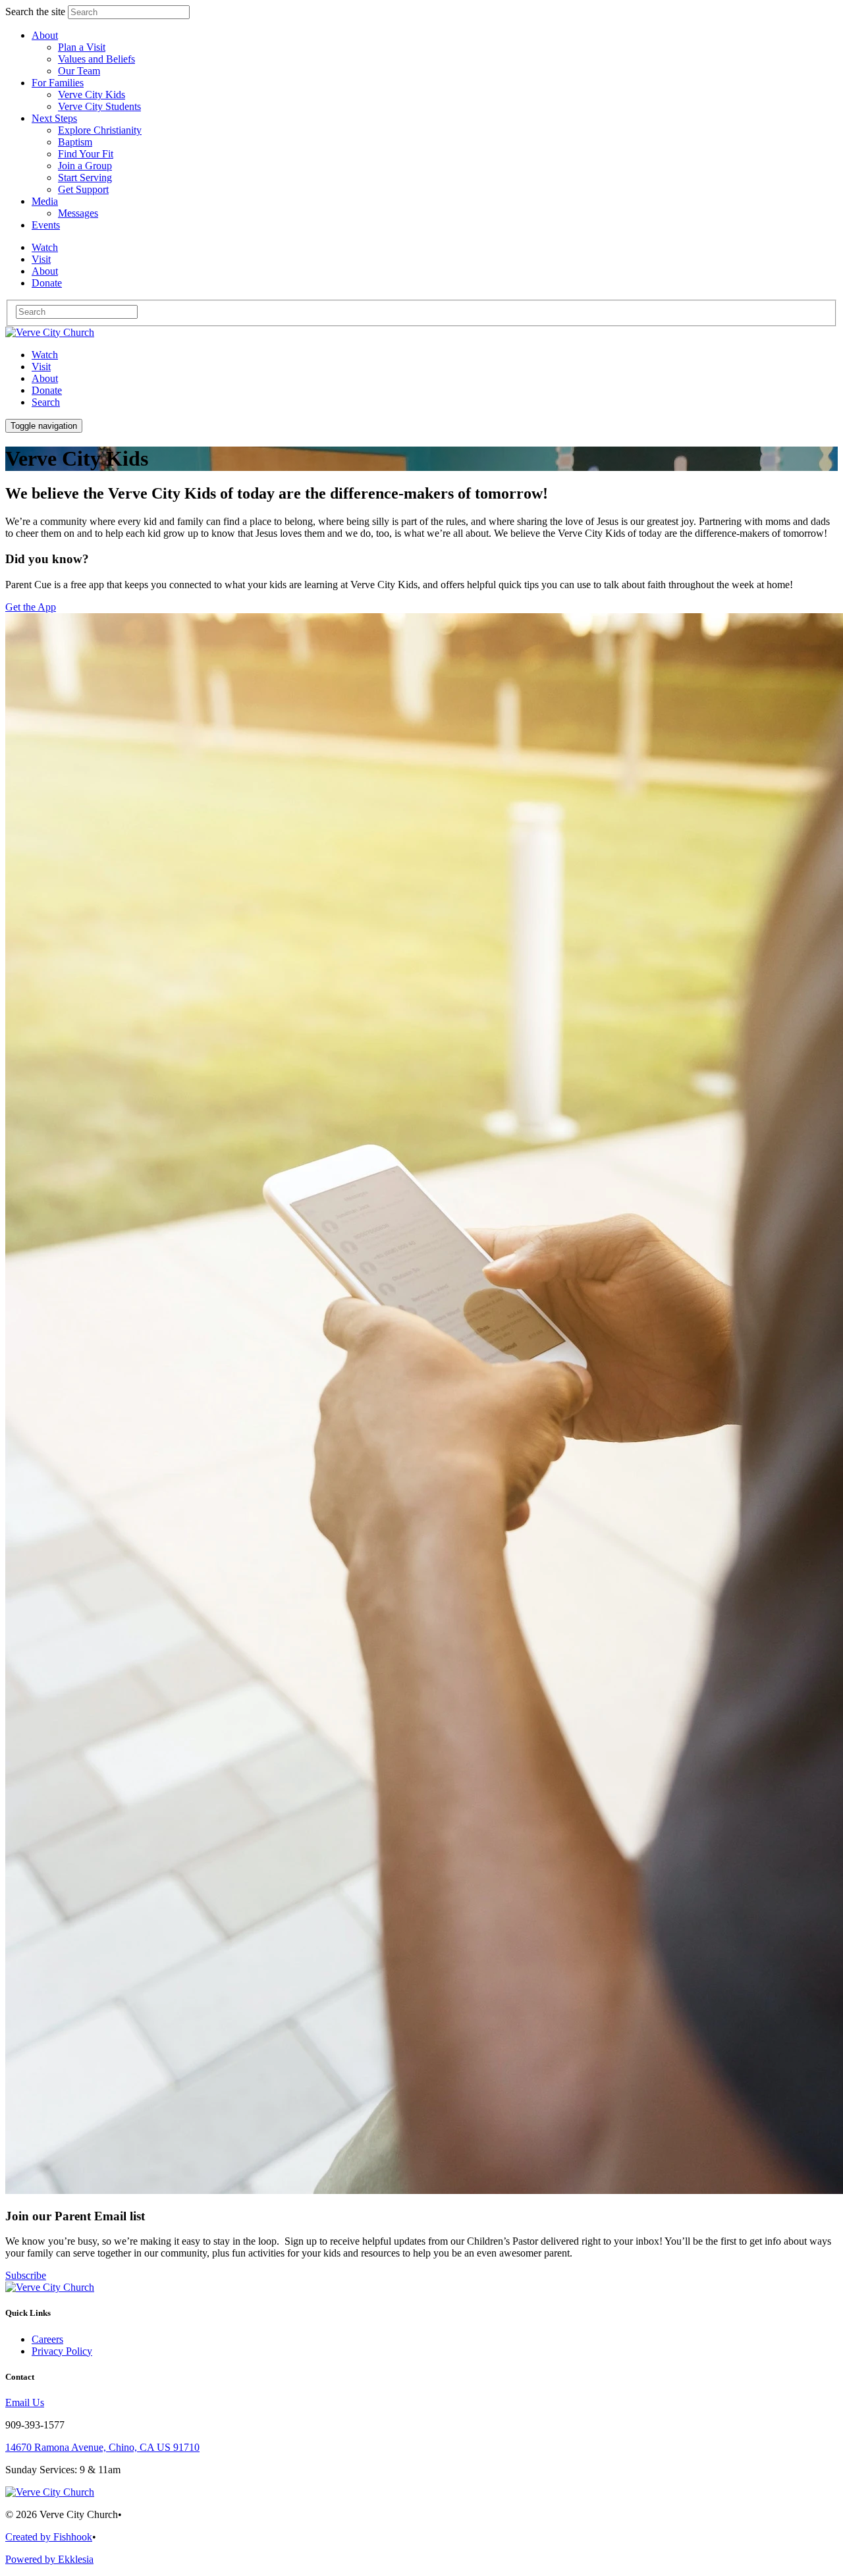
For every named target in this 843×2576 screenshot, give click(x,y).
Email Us (25, 2402)
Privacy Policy (62, 2351)
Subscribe (26, 2275)
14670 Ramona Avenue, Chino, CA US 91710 (102, 2447)
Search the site (35, 12)
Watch (45, 355)
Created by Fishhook (49, 2537)
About (45, 378)
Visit (41, 367)
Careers (47, 2339)
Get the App (31, 607)
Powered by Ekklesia (49, 2559)
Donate (47, 390)
